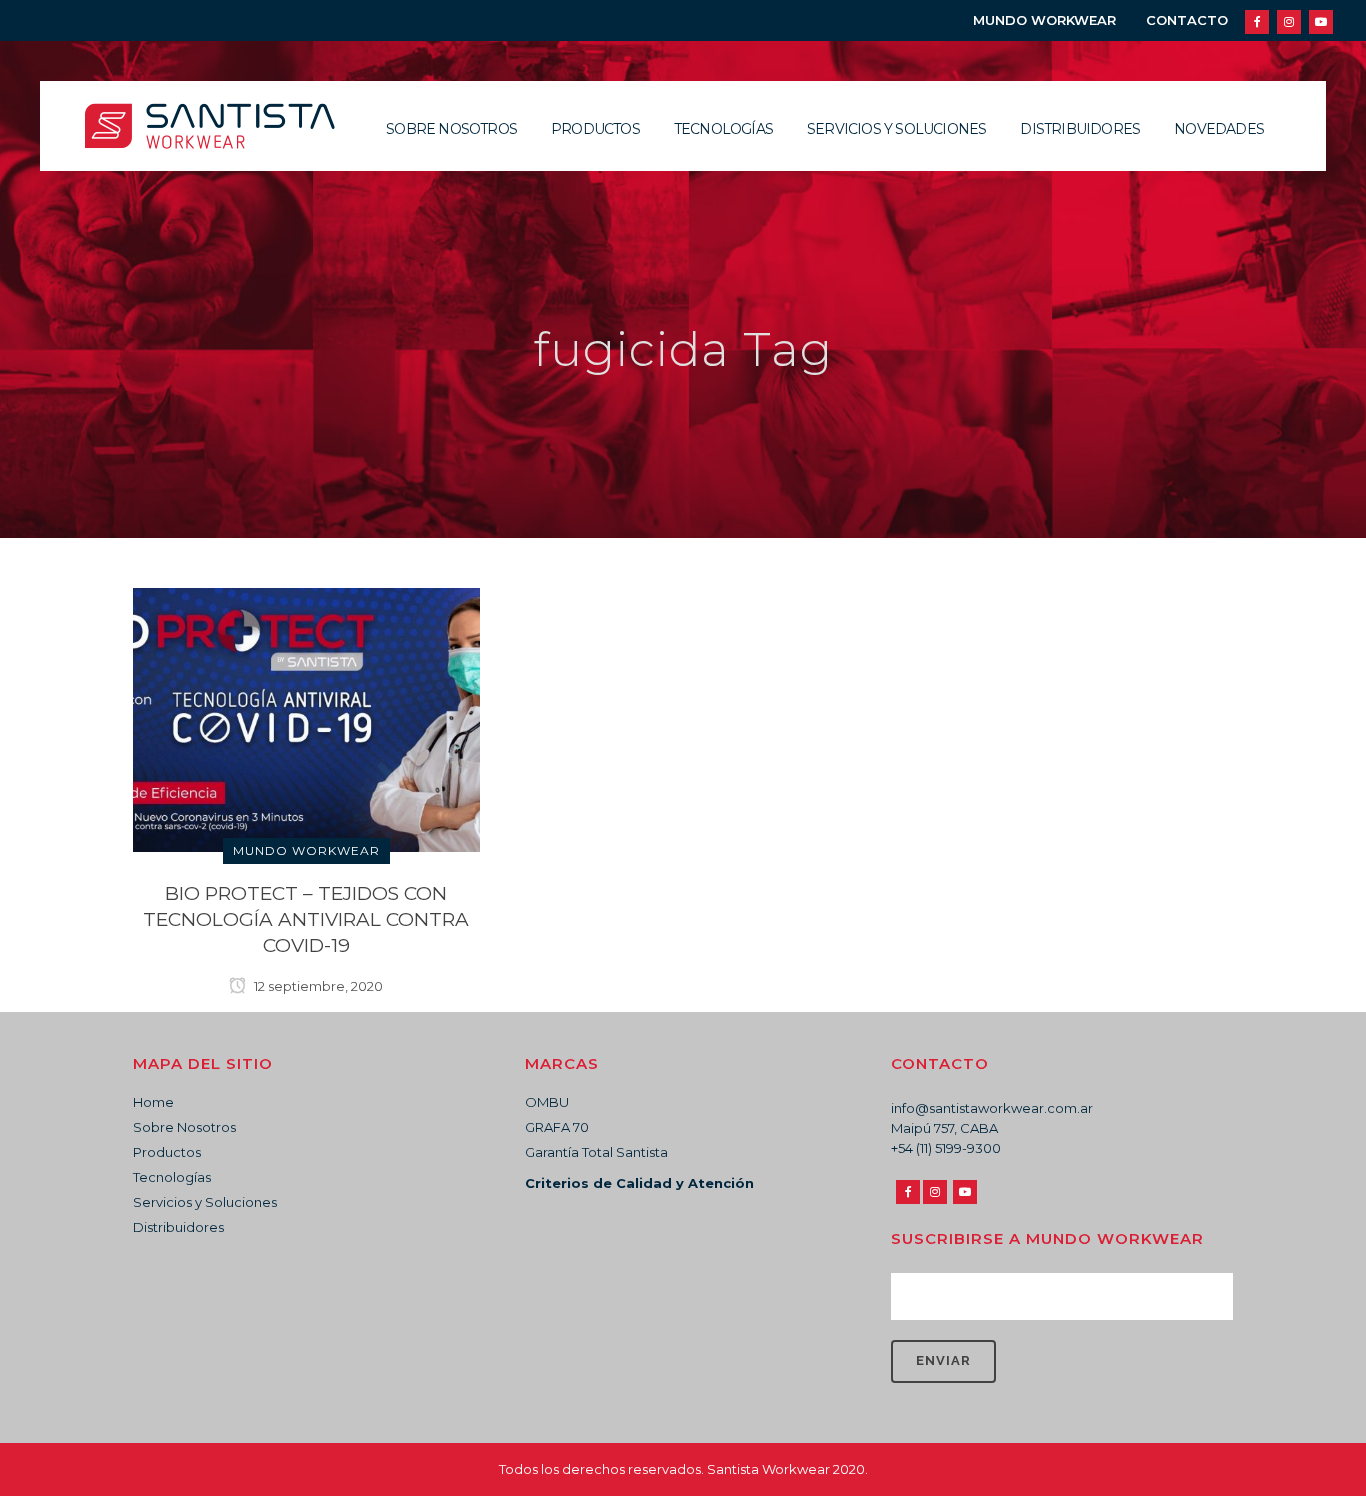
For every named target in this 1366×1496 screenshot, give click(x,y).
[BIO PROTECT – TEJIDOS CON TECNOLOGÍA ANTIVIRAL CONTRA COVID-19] (306, 719)
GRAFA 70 (557, 1127)
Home (153, 1102)
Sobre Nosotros (184, 1127)
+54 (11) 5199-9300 (946, 1148)
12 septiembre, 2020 (317, 986)
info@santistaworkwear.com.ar (992, 1108)
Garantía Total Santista (596, 1152)
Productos (167, 1152)
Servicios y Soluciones (205, 1202)
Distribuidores (178, 1227)
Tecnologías (172, 1177)
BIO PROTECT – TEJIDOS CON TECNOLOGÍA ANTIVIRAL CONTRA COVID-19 (306, 919)
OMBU (547, 1102)
